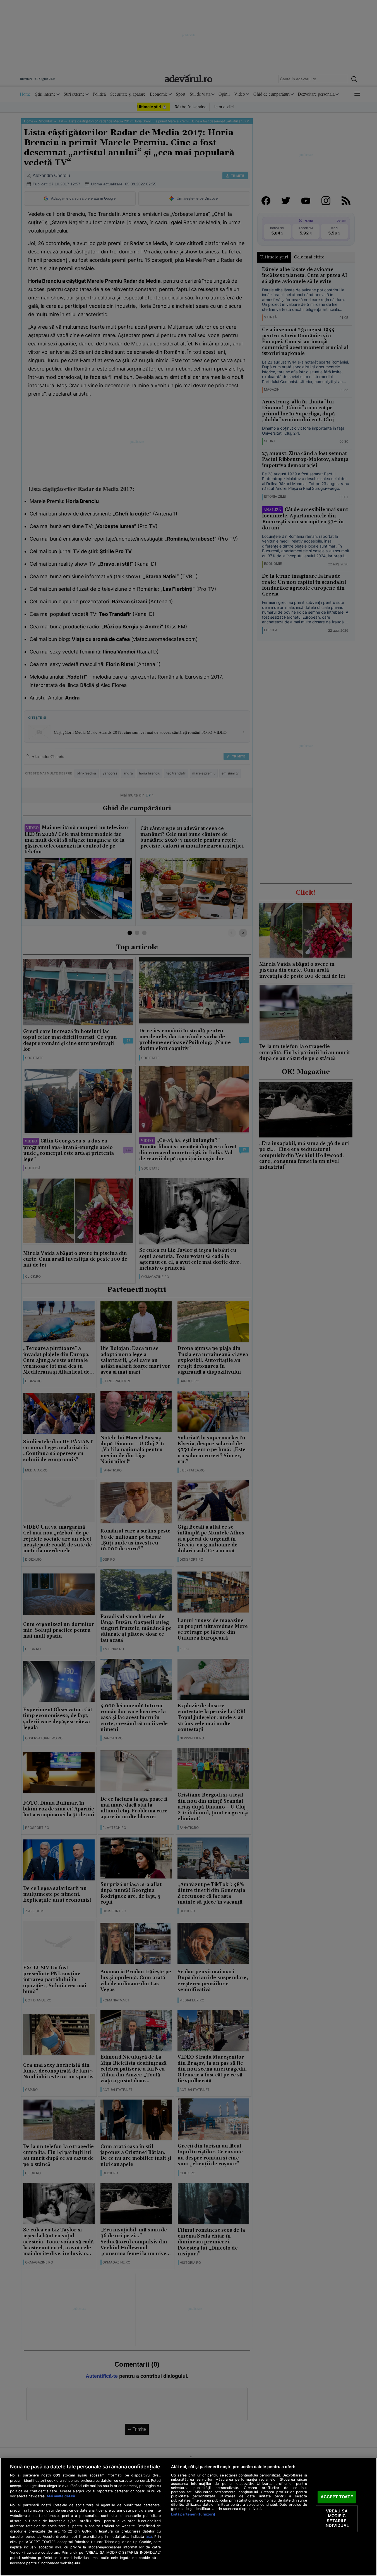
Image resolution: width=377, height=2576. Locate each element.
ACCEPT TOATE (337, 2497)
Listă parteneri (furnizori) (193, 2514)
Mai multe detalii (61, 2496)
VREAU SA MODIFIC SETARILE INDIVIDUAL (337, 2518)
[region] (189, 2517)
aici (149, 2536)
